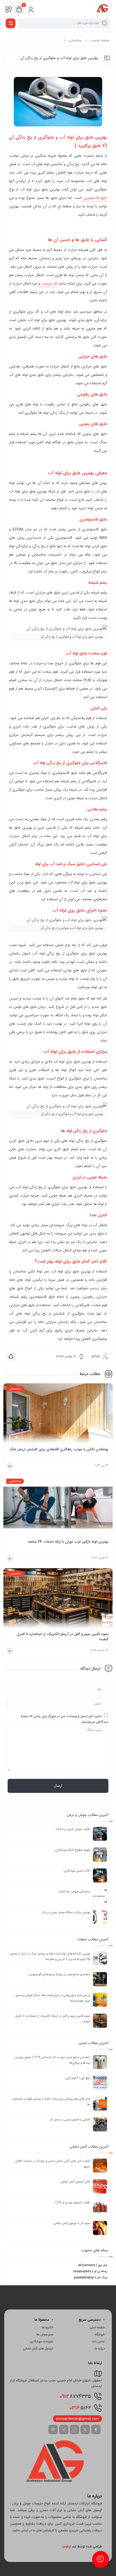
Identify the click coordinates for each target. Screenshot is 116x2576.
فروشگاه (100, 2335)
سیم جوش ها (45, 2335)
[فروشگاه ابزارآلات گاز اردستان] (102, 9)
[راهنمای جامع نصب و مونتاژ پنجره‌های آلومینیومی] (100, 1979)
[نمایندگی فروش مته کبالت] (100, 1896)
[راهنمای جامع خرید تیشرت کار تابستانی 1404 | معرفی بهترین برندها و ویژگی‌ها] (100, 2062)
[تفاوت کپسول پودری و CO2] (100, 2207)
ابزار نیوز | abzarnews (92, 2265)
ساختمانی (75, 40)
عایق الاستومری (94, 198)
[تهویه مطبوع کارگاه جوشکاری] (100, 1855)
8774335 (75, 2397)
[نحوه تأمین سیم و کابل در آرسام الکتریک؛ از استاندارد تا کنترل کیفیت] (58, 1600)
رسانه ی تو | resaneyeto (90, 2272)
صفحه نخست (100, 40)
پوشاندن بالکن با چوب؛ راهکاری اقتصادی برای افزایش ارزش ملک (59, 1450)
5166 (80, 2408)
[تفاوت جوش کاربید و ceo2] (100, 1834)
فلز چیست (49, 284)
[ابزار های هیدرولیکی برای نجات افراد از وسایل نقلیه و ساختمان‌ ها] (100, 2104)
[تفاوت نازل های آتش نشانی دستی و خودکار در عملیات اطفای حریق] (100, 2166)
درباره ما (100, 2349)
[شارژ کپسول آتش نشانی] (100, 2186)
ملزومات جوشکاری (42, 2342)
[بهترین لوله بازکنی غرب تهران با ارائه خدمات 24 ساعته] (58, 1508)
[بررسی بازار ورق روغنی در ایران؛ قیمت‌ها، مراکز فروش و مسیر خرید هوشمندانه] (100, 2000)
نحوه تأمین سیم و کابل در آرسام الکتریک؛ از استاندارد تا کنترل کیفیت (63, 1637)
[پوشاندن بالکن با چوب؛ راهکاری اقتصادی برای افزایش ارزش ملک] (58, 1415)
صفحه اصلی (97, 2328)
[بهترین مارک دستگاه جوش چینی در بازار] (100, 1917)
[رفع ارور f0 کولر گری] (100, 2083)
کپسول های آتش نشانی (38, 2349)
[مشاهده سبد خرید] (19, 10)
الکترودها (47, 2328)
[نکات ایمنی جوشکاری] (100, 1875)
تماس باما (99, 2342)
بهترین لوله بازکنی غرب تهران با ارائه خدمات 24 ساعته (68, 1542)
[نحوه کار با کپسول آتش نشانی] (100, 2228)
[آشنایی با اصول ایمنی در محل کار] (100, 2124)
